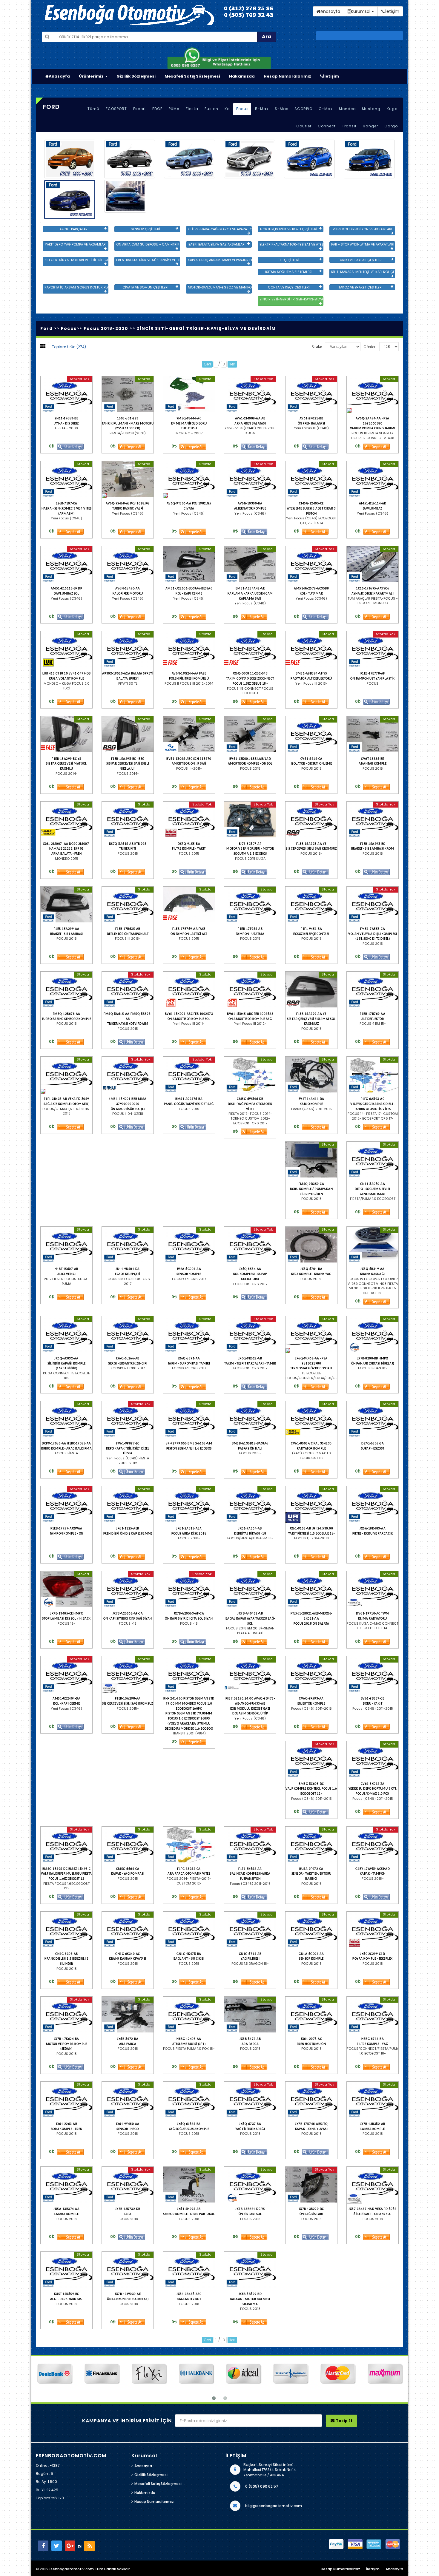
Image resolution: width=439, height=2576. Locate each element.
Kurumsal (361, 11)
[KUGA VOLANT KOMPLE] (66, 649)
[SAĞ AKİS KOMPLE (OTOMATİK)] (66, 1075)
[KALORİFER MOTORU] (128, 564)
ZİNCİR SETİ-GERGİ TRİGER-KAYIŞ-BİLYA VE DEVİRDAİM (291, 299)
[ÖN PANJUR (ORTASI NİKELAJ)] (373, 1334)
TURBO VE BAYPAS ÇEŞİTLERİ (360, 260)
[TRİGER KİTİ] (128, 819)
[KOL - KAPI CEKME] (189, 564)
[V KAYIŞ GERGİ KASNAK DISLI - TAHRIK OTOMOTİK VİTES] (373, 1075)
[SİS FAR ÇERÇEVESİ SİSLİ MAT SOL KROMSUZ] (311, 990)
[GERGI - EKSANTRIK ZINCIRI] (128, 1334)
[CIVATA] (189, 479)
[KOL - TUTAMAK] (311, 564)
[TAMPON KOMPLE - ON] (66, 1504)
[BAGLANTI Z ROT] (189, 2270)
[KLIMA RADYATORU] (373, 1589)
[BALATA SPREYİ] (128, 649)
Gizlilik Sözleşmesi (136, 76)
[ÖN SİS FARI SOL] (250, 2185)
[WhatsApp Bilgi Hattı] (219, 57)
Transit (349, 126)
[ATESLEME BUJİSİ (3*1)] (189, 2015)
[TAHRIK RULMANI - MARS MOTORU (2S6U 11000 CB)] (128, 394)
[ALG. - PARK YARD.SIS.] (66, 2270)
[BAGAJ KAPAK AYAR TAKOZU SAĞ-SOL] (250, 1589)
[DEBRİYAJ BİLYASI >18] (250, 1504)
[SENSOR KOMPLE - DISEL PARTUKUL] (189, 2185)
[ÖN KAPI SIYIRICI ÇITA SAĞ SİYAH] (128, 1589)
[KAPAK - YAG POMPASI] (128, 1845)
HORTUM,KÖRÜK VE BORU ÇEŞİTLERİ (289, 229)
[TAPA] (128, 2185)
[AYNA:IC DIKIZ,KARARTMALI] (373, 564)
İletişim (331, 76)
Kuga (392, 109)
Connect (327, 126)
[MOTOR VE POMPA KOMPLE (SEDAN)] (66, 2015)
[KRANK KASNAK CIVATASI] (128, 1930)
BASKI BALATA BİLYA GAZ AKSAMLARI (217, 244)
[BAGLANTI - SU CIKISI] (189, 1930)
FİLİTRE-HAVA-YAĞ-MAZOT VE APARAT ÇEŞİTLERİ (220, 229)
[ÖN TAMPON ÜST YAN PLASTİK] (373, 649)
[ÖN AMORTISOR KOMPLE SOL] (189, 990)
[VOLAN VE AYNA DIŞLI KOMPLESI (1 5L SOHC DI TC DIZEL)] (373, 905)
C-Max (326, 109)
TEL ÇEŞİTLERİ (289, 260)
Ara (267, 37)
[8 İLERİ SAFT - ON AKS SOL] (373, 2185)
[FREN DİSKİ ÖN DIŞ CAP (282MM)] (128, 1504)
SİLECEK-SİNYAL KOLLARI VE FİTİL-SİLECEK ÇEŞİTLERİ (76, 260)
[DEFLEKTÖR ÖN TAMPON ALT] (128, 905)
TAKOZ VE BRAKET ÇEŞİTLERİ (360, 287)
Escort (140, 109)
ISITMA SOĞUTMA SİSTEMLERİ (289, 272)
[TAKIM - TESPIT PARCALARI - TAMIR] (250, 1334)
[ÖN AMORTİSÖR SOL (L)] (128, 1075)
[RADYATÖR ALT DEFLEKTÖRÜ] (311, 649)
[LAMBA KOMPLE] (373, 2100)
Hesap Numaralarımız (287, 76)
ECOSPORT (116, 109)
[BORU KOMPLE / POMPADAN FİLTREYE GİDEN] (311, 1160)
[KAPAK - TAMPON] (373, 1845)
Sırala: (317, 347)
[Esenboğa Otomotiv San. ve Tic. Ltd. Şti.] (155, 15)
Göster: (370, 347)
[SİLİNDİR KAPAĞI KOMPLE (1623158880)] (66, 1334)
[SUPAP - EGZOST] (373, 1419)
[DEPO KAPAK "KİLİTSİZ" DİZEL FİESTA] (128, 1419)
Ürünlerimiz (92, 76)
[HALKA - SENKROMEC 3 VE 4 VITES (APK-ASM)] (66, 479)
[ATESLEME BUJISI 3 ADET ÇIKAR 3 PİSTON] (311, 479)
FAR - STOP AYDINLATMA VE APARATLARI (363, 244)
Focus (242, 109)
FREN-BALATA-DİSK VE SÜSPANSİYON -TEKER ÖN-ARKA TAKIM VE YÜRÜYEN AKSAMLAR (148, 260)
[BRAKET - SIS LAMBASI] (66, 905)
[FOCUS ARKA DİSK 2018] (189, 1504)
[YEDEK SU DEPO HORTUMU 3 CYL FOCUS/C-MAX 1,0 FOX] (373, 1759)
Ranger (370, 126)
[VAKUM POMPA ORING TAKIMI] (373, 394)
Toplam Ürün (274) (69, 347)
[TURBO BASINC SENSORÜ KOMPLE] (66, 990)
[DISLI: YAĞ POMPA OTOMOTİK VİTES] (250, 1075)
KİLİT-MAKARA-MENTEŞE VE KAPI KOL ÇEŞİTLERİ (363, 272)
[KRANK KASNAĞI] (373, 1245)
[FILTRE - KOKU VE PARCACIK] (373, 1504)
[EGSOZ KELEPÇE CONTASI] (311, 905)
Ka (227, 109)
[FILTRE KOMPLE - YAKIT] (189, 819)
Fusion (211, 109)
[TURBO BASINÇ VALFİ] (128, 479)
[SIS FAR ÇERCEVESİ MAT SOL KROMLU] (66, 734)
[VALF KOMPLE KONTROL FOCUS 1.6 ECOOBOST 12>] (311, 1759)
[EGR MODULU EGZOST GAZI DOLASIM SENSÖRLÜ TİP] (250, 1674)
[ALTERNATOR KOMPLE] (250, 479)
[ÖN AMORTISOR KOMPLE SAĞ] (250, 990)
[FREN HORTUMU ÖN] (311, 2015)
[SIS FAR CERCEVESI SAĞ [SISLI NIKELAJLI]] (128, 734)
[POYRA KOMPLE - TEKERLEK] (373, 1930)
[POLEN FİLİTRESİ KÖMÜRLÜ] (189, 649)
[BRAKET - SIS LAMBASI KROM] (373, 819)
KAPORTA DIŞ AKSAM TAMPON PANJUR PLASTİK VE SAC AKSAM (220, 260)
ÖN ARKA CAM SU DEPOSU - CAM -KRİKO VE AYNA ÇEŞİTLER (148, 244)
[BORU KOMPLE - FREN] (66, 2100)
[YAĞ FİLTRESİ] (250, 1930)
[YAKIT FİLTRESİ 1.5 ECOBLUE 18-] (311, 1504)
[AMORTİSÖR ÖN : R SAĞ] (189, 734)
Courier (304, 126)
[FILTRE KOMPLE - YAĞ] (373, 2015)
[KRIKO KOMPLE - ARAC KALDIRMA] (66, 1419)
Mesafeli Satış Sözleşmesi (192, 76)
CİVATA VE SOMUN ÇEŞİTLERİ (145, 287)
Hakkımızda (242, 76)
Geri (207, 364)
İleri (232, 364)
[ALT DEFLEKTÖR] (373, 990)
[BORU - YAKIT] (373, 1674)
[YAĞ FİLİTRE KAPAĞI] (250, 2100)
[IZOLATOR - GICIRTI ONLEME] (311, 734)
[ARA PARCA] (128, 2015)
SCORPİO (303, 109)
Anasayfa (59, 76)
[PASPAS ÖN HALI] (250, 1419)
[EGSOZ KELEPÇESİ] (128, 1245)
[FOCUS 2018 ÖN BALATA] (311, 1589)
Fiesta (192, 109)
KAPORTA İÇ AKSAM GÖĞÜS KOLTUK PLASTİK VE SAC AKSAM (76, 287)
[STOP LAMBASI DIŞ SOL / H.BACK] (66, 1589)
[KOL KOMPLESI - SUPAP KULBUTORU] (250, 1245)
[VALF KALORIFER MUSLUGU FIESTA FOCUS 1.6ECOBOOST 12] (66, 1845)
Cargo (391, 126)
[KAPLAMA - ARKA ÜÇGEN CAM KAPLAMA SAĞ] (250, 564)
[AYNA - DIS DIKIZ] (66, 394)
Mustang (371, 109)
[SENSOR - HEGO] (128, 2100)
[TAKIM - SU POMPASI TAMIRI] (189, 1334)
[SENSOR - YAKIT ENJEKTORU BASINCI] (311, 1845)
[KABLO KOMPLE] (311, 1075)
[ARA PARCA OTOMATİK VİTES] (189, 1845)
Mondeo (347, 109)
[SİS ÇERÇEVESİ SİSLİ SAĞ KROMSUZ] (311, 819)
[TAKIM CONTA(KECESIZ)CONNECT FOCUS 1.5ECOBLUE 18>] (250, 649)
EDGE (157, 109)
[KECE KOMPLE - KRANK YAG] (311, 1245)
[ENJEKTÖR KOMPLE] (311, 1674)
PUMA (174, 109)
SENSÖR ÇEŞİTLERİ (145, 229)
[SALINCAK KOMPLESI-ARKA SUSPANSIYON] (250, 1845)
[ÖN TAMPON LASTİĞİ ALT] (189, 905)
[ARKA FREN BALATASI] (250, 394)
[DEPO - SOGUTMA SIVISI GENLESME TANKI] (373, 1160)
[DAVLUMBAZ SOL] (66, 564)
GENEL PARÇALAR (74, 229)
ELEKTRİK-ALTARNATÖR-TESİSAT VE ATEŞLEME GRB (291, 244)
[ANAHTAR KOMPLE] (373, 734)
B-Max (262, 109)
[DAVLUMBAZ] (373, 479)
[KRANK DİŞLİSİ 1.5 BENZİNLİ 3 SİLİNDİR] (66, 1930)
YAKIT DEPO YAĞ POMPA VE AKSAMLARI (76, 244)
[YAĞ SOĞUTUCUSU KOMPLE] (189, 2100)
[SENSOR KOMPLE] (189, 1245)
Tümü (93, 109)
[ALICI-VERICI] (66, 1245)
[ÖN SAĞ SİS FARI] (311, 2185)
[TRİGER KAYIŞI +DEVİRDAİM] (128, 990)
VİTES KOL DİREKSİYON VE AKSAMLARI (362, 229)
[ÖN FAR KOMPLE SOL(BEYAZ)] (128, 2270)
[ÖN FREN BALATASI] (311, 394)
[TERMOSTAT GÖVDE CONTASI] (311, 1334)
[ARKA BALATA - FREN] (66, 819)
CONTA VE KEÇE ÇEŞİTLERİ (289, 287)
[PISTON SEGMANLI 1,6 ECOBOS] (189, 1419)
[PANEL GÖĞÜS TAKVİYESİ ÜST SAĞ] (189, 1075)
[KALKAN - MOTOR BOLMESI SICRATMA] (250, 2270)
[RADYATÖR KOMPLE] (311, 1419)
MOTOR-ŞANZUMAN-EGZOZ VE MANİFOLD (220, 287)
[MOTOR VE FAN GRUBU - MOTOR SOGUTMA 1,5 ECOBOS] (250, 819)
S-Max (281, 109)
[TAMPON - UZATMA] (250, 905)
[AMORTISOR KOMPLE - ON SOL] (250, 734)
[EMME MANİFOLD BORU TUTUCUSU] (189, 394)
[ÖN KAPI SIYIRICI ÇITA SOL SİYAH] (189, 1589)
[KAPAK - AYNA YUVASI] (311, 2100)
